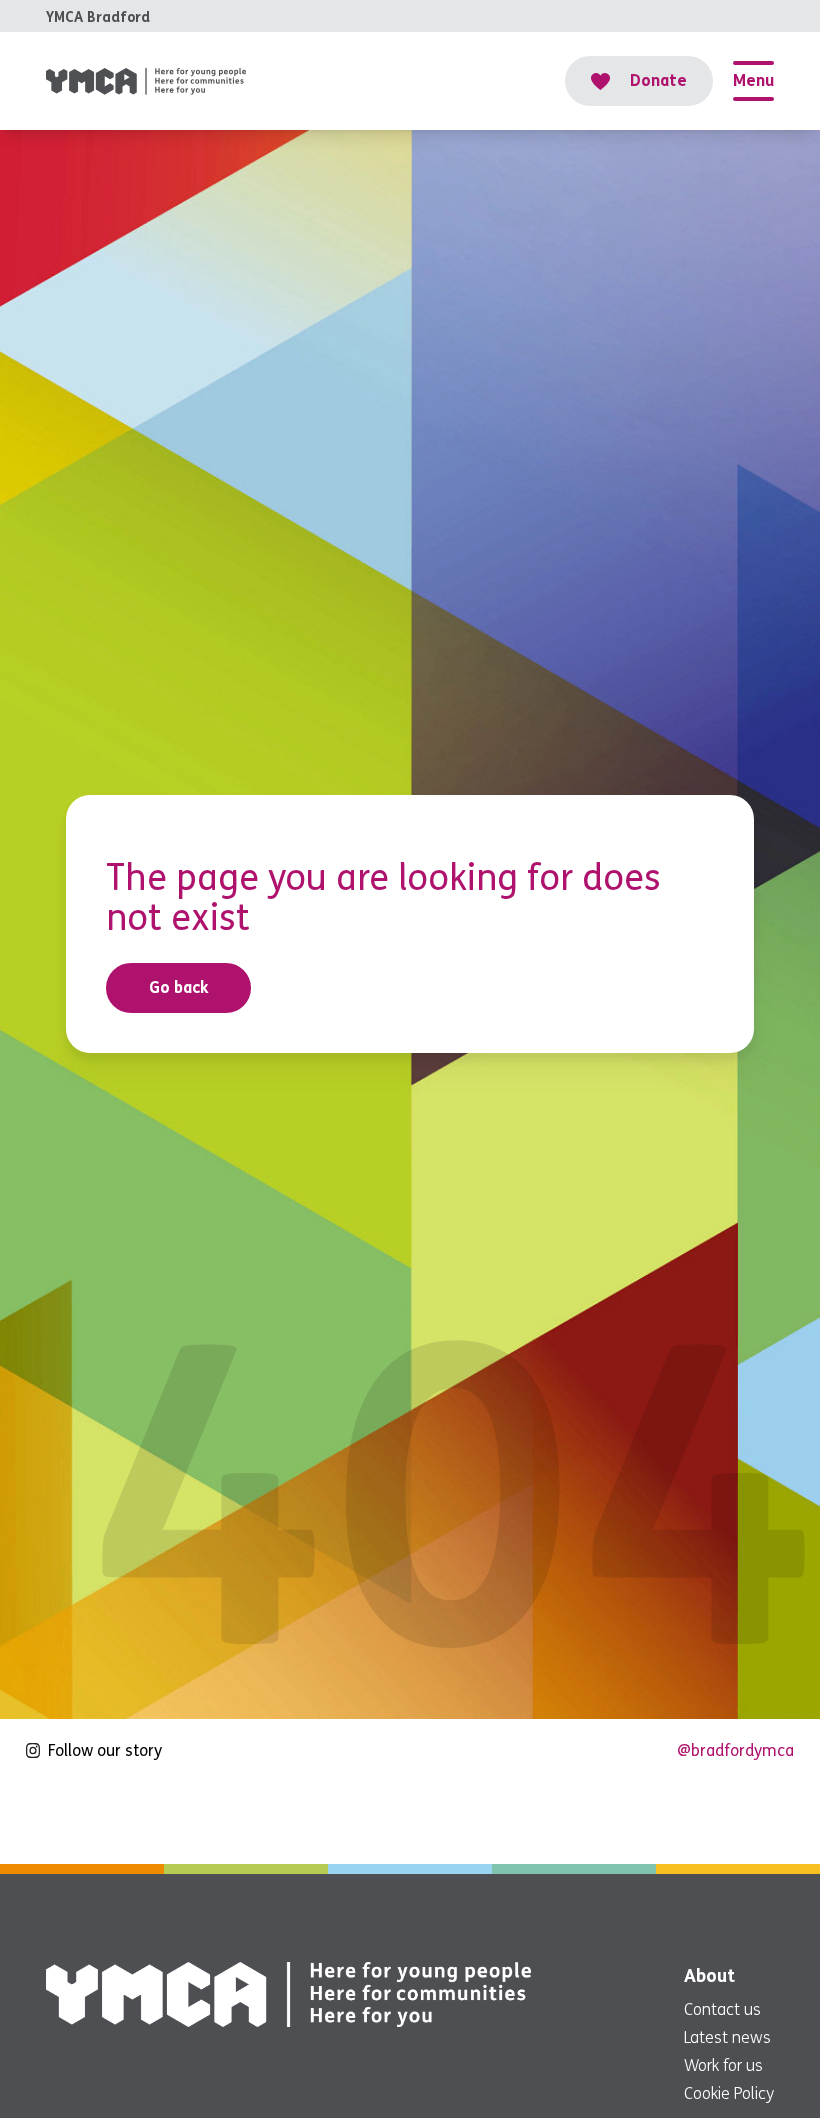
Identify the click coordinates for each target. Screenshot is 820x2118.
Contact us (722, 2009)
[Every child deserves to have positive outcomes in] (617, 1819)
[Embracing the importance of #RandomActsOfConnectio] (64, 1819)
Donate (658, 80)
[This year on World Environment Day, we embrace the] (341, 1819)
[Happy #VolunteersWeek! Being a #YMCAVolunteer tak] (479, 1819)
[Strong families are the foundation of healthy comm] (756, 1819)
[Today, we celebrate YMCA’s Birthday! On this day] (202, 1819)
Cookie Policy (729, 2093)
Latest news (727, 2037)
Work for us (723, 2065)
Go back (179, 987)
